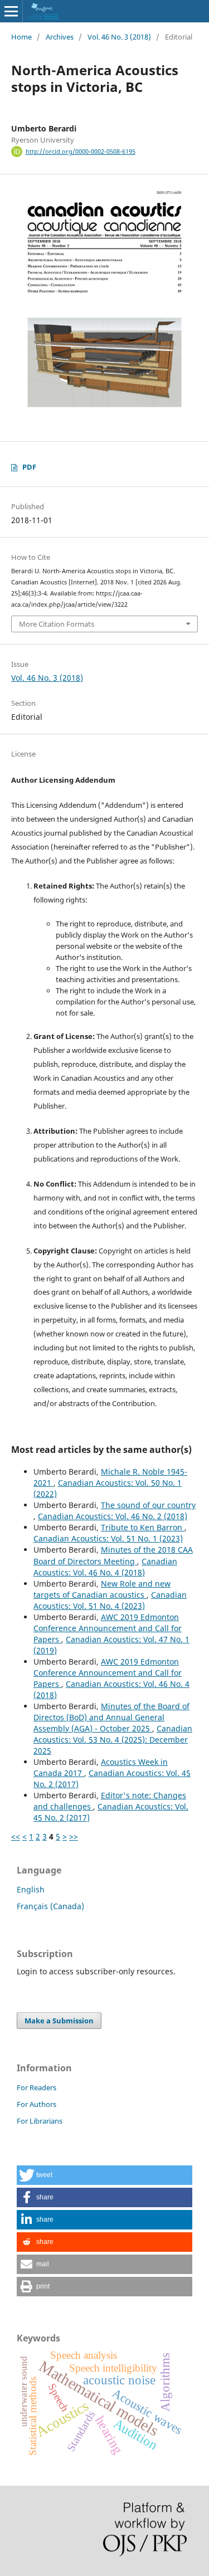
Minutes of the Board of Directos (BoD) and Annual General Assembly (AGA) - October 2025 (111, 1717)
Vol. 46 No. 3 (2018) (119, 37)
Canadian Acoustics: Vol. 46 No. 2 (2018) (113, 1516)
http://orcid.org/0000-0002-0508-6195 (81, 152)
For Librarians (40, 2121)
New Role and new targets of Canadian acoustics (102, 1589)
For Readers (37, 2087)
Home (21, 37)
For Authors (37, 2104)
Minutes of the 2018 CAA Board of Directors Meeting (113, 1555)
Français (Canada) (50, 1906)
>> (74, 1836)
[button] (104, 2175)
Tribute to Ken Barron (143, 1527)
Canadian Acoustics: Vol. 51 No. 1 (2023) (108, 1538)
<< (16, 1836)
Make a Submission (59, 2021)
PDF (29, 467)
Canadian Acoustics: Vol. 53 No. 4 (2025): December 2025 (113, 1740)
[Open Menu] (11, 11)
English (31, 1889)
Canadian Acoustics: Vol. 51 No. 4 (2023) (110, 1600)
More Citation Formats (57, 624)
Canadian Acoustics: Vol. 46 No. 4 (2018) (105, 1567)
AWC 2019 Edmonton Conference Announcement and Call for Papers (108, 1628)
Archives (60, 37)
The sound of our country (148, 1505)
